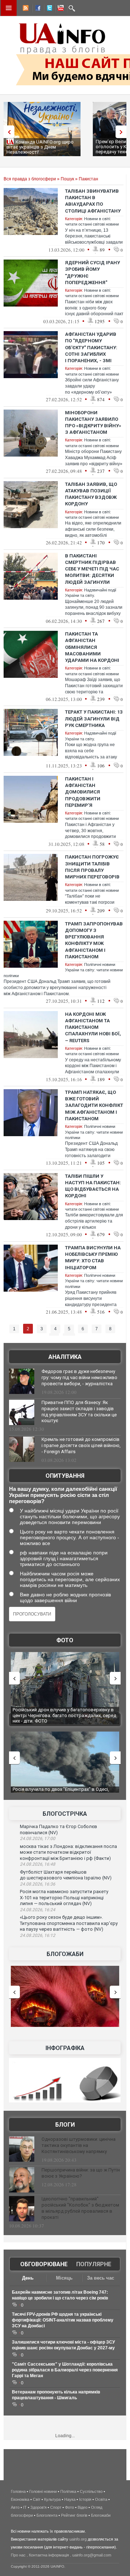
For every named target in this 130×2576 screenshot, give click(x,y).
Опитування (65, 1476)
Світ (37, 2499)
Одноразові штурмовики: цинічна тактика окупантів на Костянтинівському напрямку (79, 2145)
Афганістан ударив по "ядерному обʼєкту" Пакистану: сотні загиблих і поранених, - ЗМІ (91, 347)
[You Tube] (60, 9)
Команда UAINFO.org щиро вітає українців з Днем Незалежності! (40, 147)
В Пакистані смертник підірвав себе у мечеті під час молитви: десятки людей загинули (92, 569)
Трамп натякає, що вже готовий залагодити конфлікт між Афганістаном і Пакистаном (94, 1105)
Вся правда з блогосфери (30, 179)
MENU (9, 8)
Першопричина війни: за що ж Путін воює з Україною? (81, 2173)
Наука (70, 2499)
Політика (68, 2491)
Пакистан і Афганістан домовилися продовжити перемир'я (83, 792)
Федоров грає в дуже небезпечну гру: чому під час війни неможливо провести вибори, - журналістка (79, 1377)
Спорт (56, 2507)
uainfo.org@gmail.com (92, 2555)
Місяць (64, 2278)
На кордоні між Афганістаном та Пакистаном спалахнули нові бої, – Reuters (93, 1027)
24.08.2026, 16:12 (38, 1935)
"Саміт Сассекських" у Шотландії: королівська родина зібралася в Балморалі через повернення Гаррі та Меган (65, 2370)
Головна (18, 2491)
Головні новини (43, 2491)
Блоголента (47, 2515)
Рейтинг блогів (74, 2515)
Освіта (101, 2499)
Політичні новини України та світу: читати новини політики (94, 1132)
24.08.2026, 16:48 (38, 1864)
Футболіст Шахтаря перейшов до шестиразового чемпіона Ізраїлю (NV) (66, 1875)
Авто (15, 2507)
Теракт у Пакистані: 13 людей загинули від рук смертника (94, 718)
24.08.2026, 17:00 (38, 1839)
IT (25, 2507)
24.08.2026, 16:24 (38, 1910)
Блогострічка (65, 1814)
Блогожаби (65, 1954)
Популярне (94, 2264)
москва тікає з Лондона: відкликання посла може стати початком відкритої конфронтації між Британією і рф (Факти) (68, 1852)
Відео (83, 2507)
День (28, 2278)
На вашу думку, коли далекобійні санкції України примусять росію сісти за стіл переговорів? (63, 1495)
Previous (7, 132)
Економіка (20, 2499)
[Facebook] (36, 9)
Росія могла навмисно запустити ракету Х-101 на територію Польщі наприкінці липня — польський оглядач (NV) (64, 1897)
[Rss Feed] (25, 9)
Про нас (18, 2555)
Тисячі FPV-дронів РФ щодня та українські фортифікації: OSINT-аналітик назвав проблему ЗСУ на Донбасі (63, 2320)
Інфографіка (65, 2048)
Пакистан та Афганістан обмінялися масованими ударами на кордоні (92, 647)
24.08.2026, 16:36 (38, 1884)
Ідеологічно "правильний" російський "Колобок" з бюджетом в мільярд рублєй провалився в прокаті (80, 2208)
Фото (65, 1640)
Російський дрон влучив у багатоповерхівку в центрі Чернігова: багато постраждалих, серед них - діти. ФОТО (64, 1715)
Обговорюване (44, 2264)
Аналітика (65, 1357)
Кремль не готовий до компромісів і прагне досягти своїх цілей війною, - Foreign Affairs (81, 1445)
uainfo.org (78, 2539)
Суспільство (91, 2491)
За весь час (101, 2278)
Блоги (65, 2125)
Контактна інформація (49, 2555)
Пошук (67, 179)
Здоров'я (38, 2507)
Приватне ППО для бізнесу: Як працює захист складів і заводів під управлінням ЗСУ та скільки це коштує (79, 1412)
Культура (52, 2499)
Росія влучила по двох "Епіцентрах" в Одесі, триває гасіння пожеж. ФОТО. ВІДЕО (61, 1792)
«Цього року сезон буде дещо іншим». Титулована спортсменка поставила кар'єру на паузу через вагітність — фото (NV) (69, 1923)
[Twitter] (48, 9)
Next (123, 132)
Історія (85, 2499)
